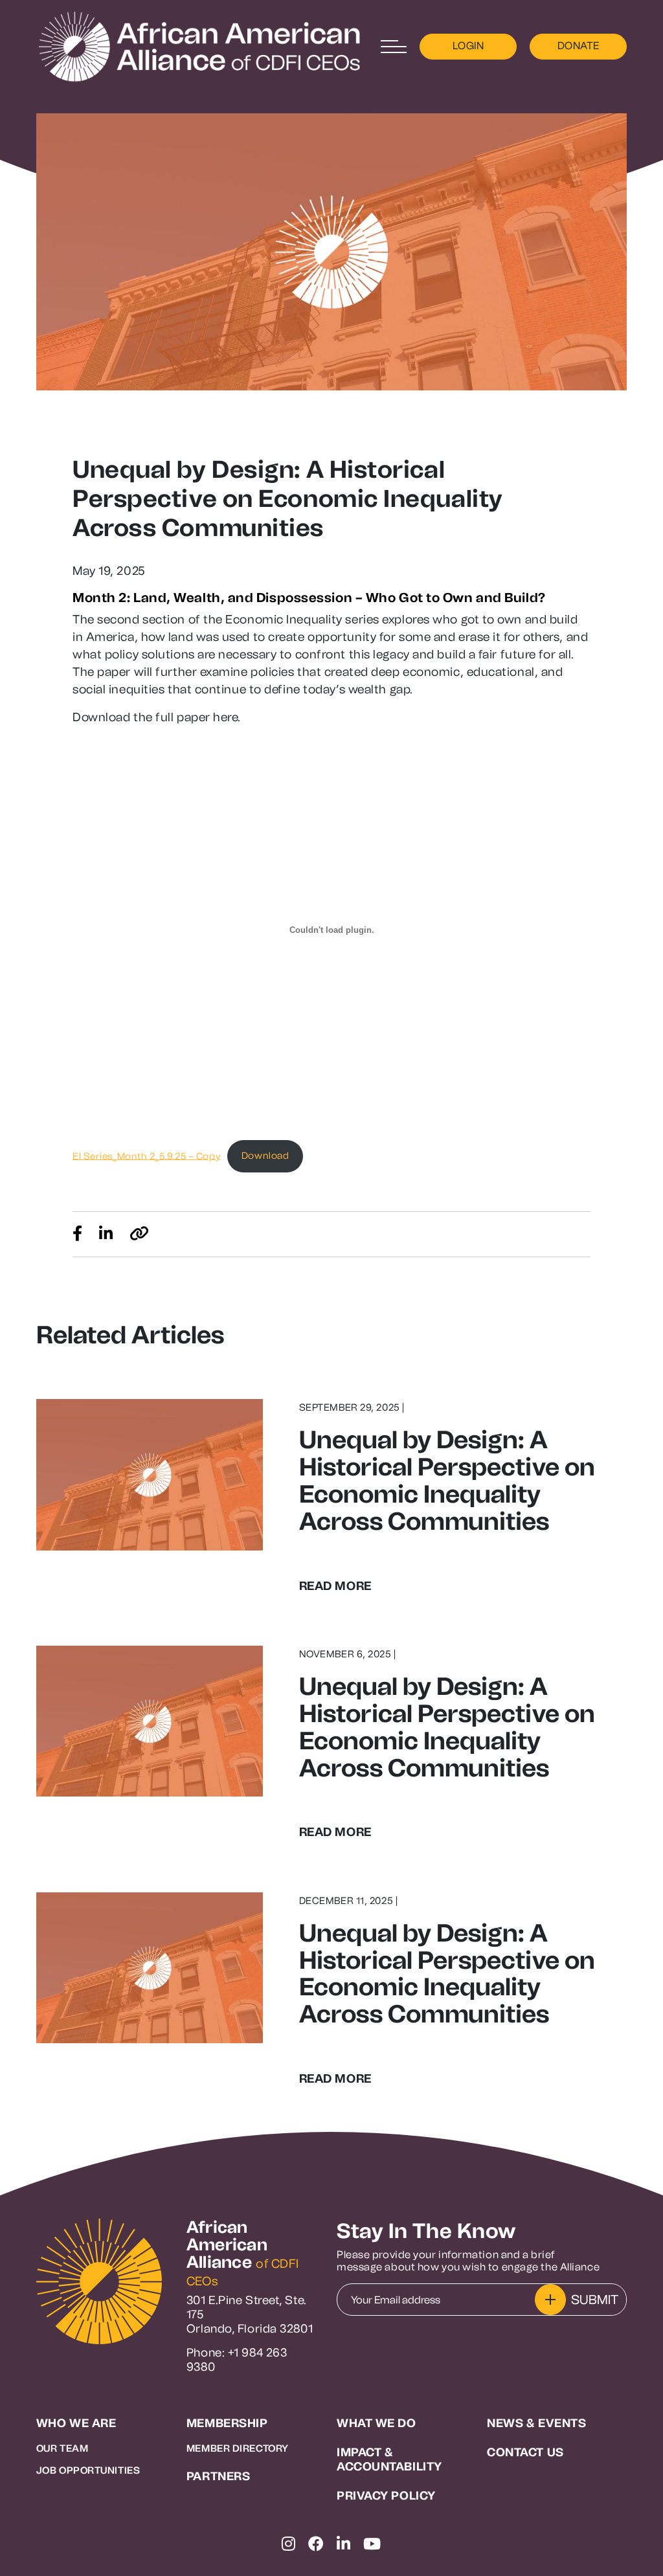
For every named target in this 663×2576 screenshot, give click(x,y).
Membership (227, 2424)
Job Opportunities (88, 2470)
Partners (218, 2477)
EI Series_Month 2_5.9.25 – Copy (146, 1156)
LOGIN (468, 46)
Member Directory (238, 2448)
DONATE (579, 46)
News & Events (536, 2424)
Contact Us (525, 2453)
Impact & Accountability (389, 2460)
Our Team (62, 2448)
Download (265, 1156)
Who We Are (76, 2424)
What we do (376, 2424)
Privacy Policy (386, 2496)
